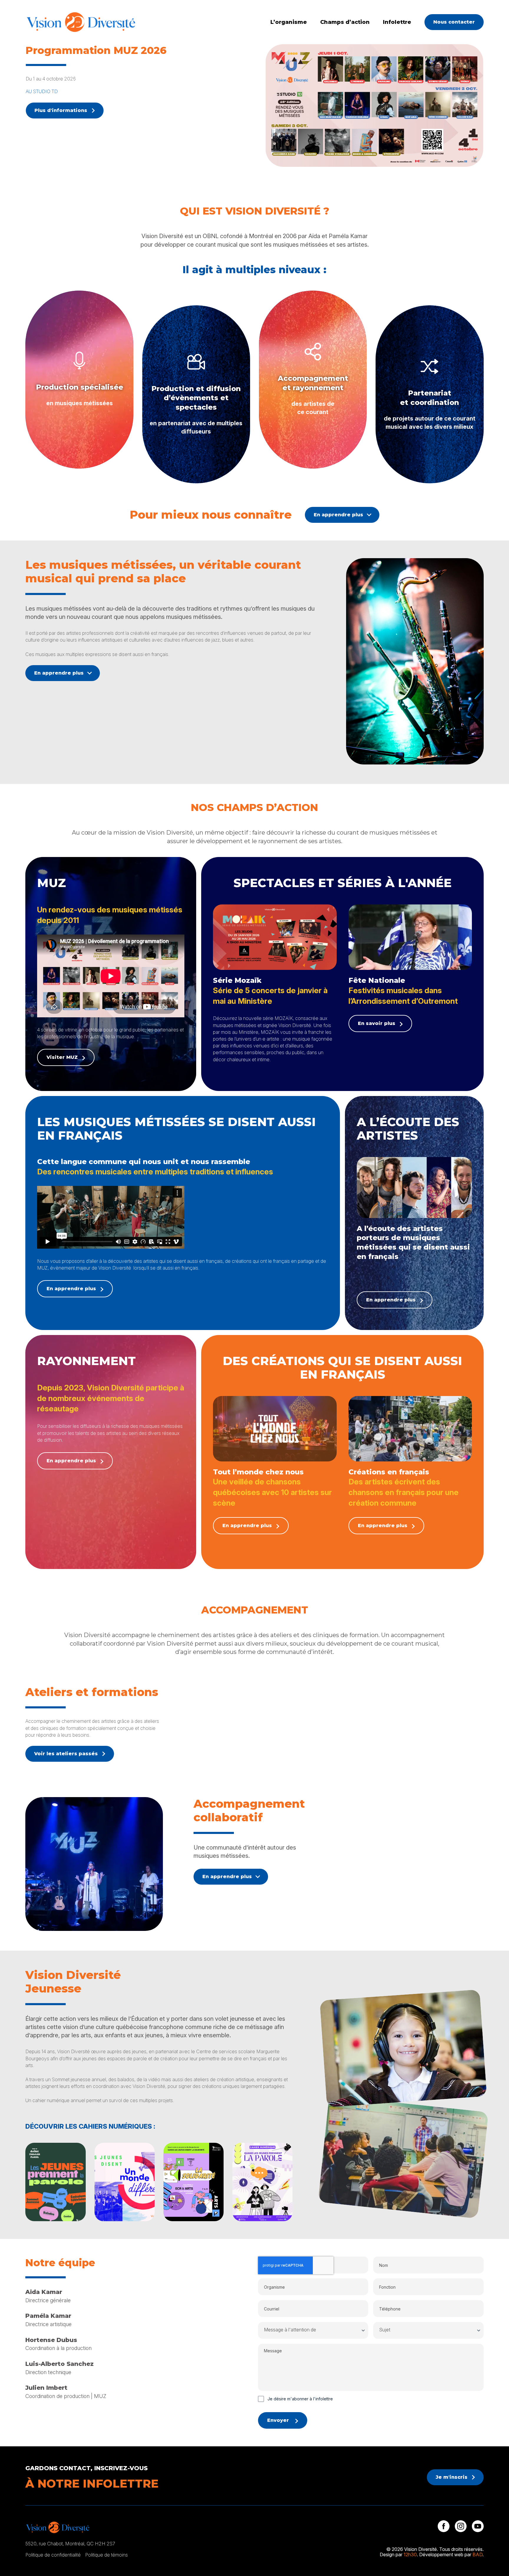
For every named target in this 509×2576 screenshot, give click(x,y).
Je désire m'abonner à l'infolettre (300, 2399)
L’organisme (289, 22)
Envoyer (278, 2420)
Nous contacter (454, 22)
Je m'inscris (452, 2477)
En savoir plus (377, 1023)
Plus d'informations (61, 110)
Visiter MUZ (62, 1057)
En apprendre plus (338, 515)
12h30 (410, 2554)
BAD (477, 2554)
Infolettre (397, 22)
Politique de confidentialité (53, 2555)
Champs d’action (345, 22)
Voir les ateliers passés (66, 1754)
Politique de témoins (106, 2555)
